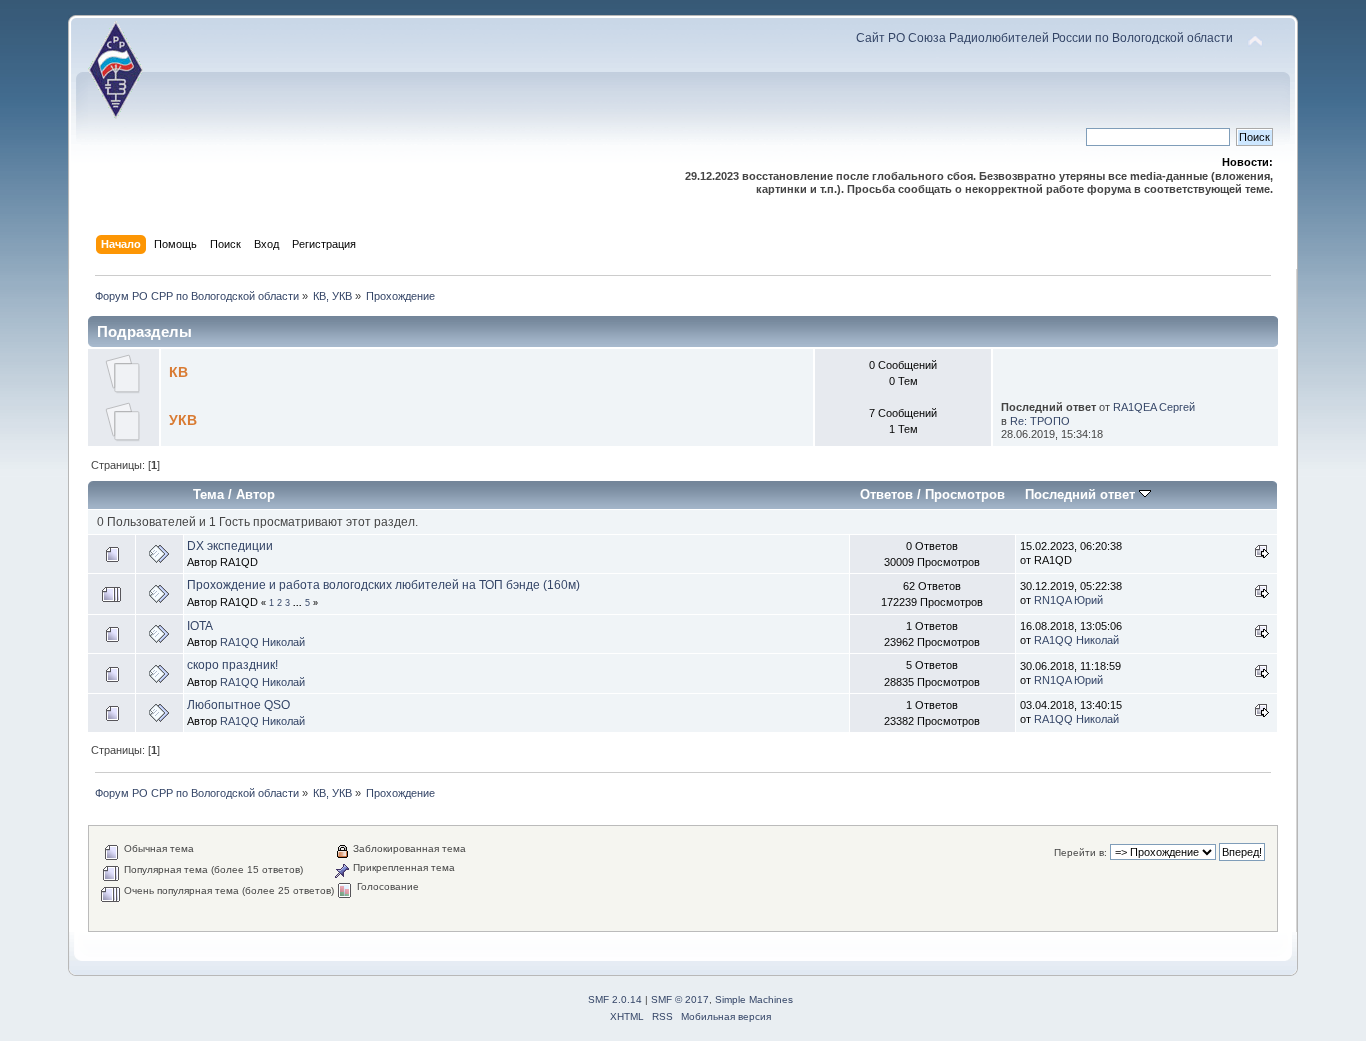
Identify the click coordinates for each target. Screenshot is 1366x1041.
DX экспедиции (230, 546)
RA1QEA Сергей (1154, 407)
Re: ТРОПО (1040, 421)
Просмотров (965, 494)
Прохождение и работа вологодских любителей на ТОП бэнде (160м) (383, 585)
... (299, 603)
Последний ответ (1082, 494)
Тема (208, 494)
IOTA (200, 626)
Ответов (886, 494)
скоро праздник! (232, 665)
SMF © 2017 (680, 999)
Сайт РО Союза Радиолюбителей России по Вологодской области (1044, 38)
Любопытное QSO (238, 705)
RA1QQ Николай (262, 642)
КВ (178, 372)
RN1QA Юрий (1068, 600)
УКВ (183, 420)
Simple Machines (754, 999)
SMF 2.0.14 (615, 999)
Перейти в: (1080, 852)
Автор (255, 494)
